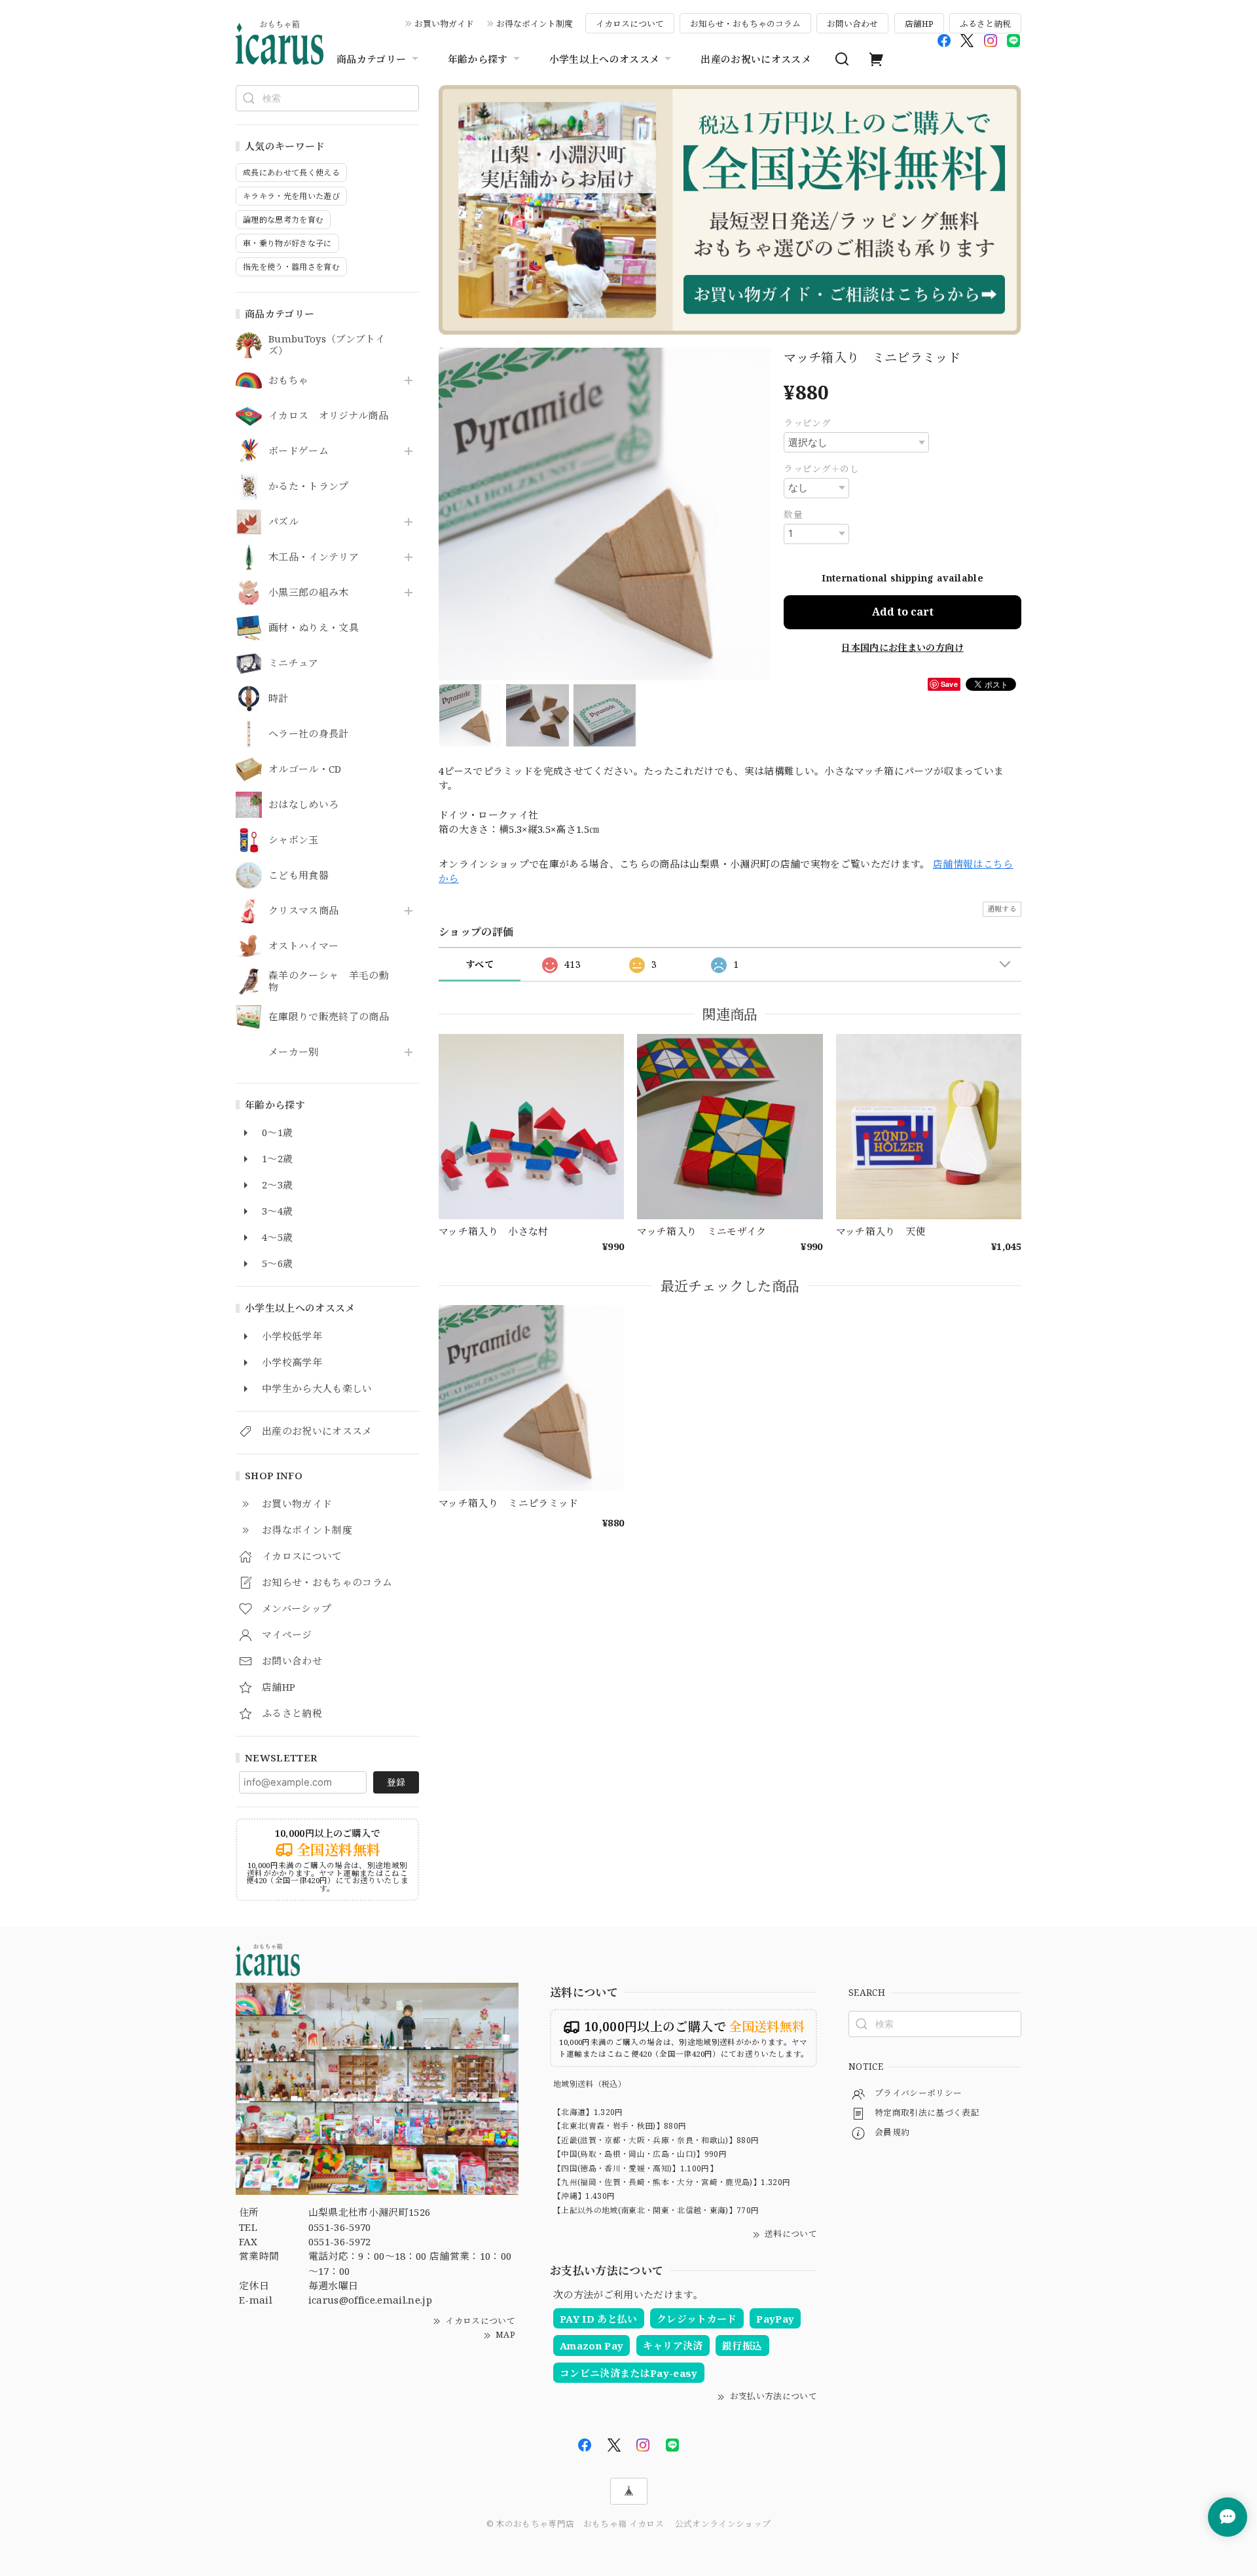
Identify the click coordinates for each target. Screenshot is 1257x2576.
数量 (793, 514)
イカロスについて (630, 24)
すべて (480, 964)
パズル (283, 522)
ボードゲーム (299, 451)
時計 (279, 699)
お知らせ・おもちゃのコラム (745, 24)
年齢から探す (478, 59)
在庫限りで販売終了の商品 (329, 1017)
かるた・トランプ (309, 487)
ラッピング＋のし (821, 469)
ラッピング (807, 423)
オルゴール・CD (305, 769)
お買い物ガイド (444, 24)
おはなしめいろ (303, 805)
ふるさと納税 (985, 24)
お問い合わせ (852, 24)
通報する (1002, 909)
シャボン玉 (294, 840)
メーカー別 (294, 1052)
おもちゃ (288, 380)
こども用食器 (299, 875)
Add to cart (903, 612)
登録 (396, 1782)
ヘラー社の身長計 (309, 734)
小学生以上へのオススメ (605, 59)
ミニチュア (294, 663)
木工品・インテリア (314, 557)
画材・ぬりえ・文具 (314, 628)
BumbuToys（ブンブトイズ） (327, 345)
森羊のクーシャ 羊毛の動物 (329, 982)
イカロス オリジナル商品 (328, 416)
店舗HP (919, 24)
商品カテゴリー (371, 59)
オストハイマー (303, 946)
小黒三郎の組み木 (309, 593)
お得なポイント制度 (535, 24)
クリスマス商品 (303, 911)
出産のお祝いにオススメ (756, 59)
